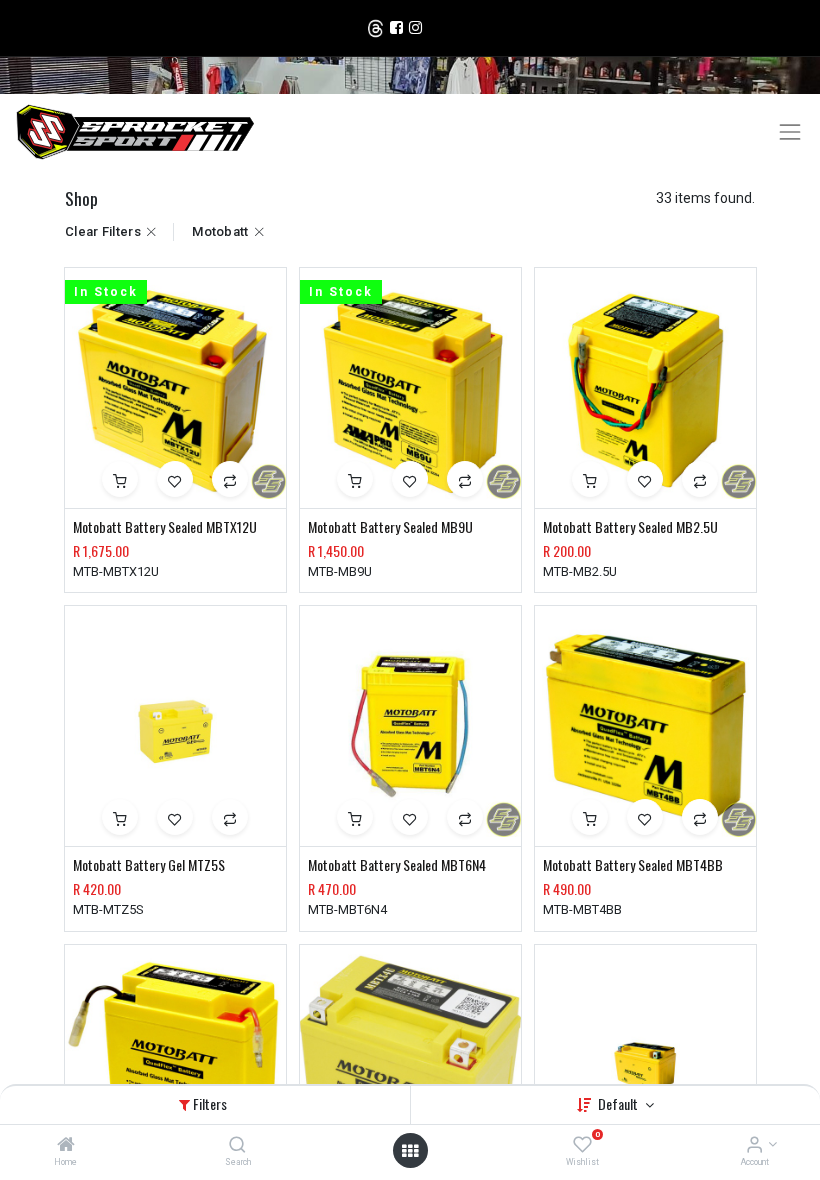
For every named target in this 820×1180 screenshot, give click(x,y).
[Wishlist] (582, 1146)
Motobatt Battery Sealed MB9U (390, 527)
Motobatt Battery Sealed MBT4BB (633, 865)
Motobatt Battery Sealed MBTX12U (165, 527)
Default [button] (619, 1103)
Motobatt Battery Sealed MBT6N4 (397, 865)
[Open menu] (410, 1151)
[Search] (237, 1146)
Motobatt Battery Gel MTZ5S (149, 865)
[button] (120, 479)
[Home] (66, 1146)
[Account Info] (754, 1146)
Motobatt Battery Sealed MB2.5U (630, 527)
